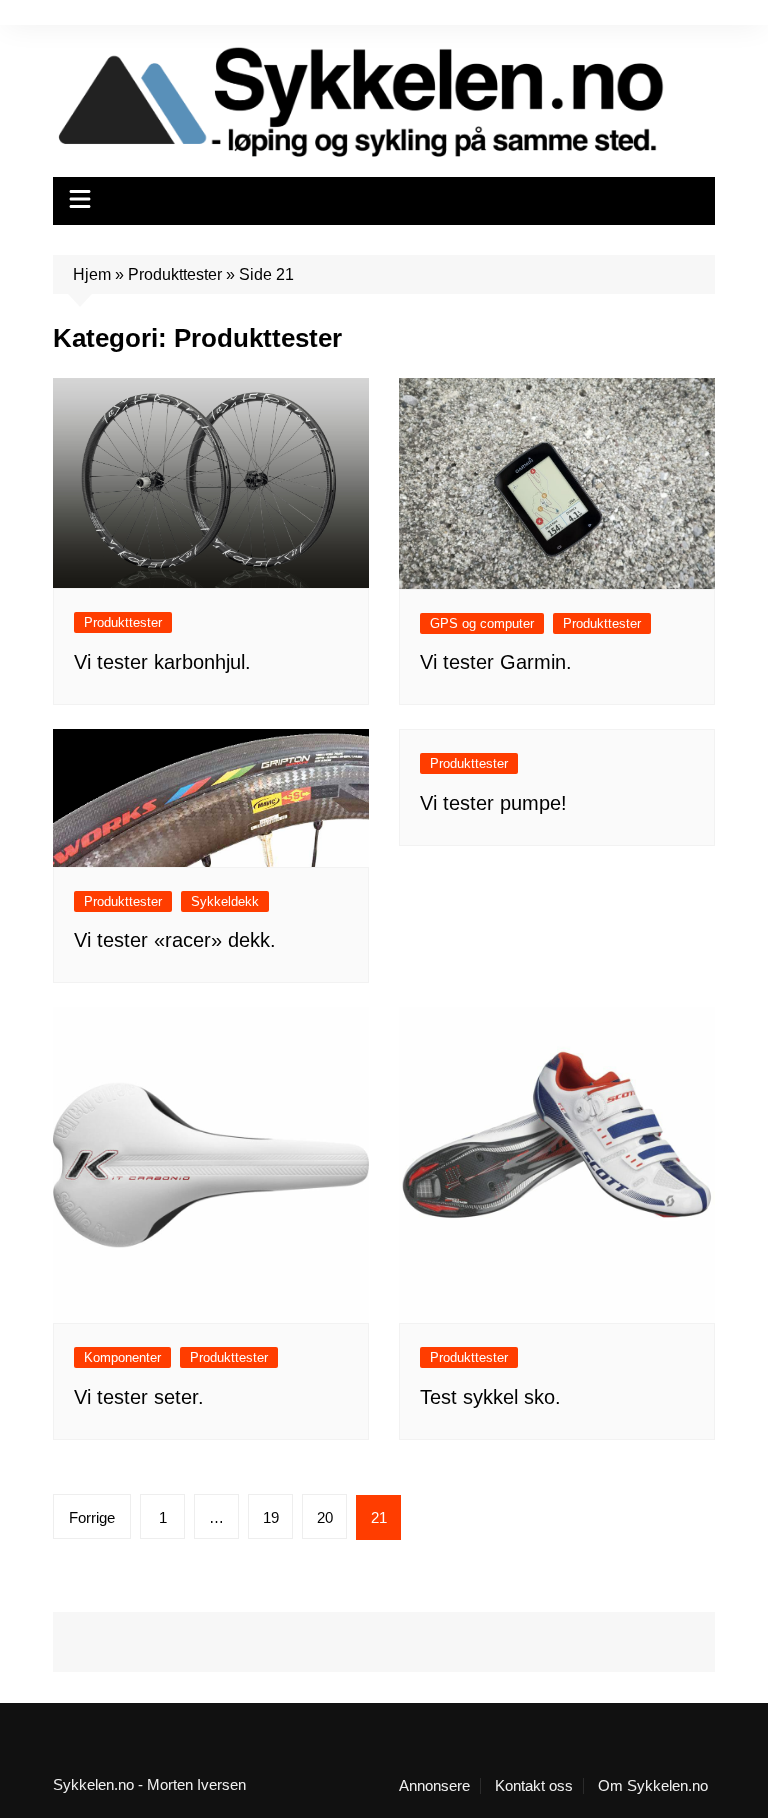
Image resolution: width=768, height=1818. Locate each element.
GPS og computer (482, 623)
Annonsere (434, 1786)
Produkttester (175, 274)
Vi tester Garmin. (496, 662)
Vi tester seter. (139, 1397)
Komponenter (122, 1357)
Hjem (92, 274)
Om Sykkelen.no (653, 1786)
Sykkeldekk (225, 901)
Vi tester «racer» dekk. (175, 940)
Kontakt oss (534, 1786)
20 (325, 1517)
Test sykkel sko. (490, 1397)
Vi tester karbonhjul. (162, 662)
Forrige (92, 1517)
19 (271, 1517)
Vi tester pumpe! (493, 803)
